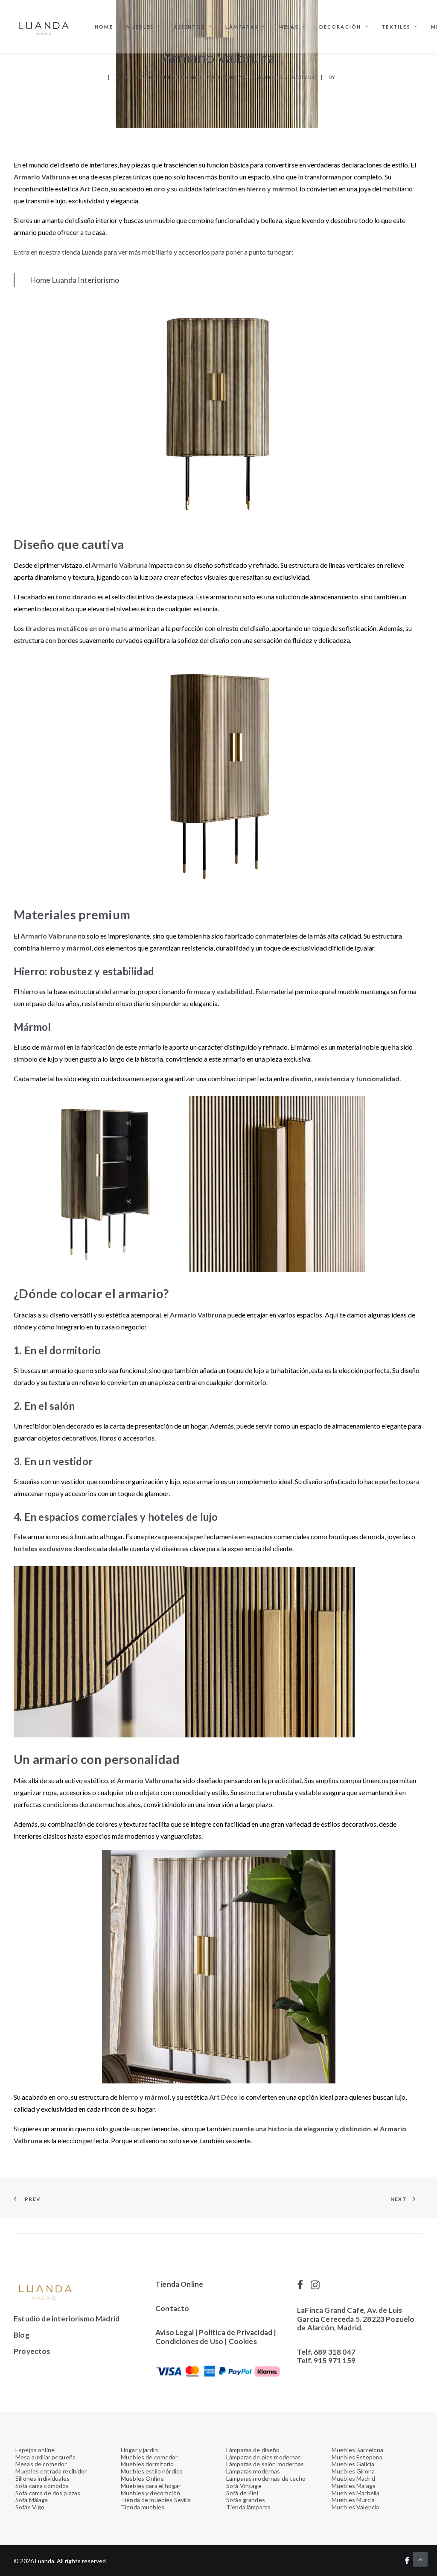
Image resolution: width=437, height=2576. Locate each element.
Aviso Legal (175, 2332)
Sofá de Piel (242, 2493)
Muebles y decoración (150, 2493)
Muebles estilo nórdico (152, 2471)
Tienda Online (179, 2284)
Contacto (172, 2308)
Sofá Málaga (32, 2500)
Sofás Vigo (30, 2507)
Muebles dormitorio (147, 2464)
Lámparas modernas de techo (266, 2478)
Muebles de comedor (149, 2457)
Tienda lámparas (248, 2507)
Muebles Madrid (353, 2478)
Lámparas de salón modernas (265, 2464)
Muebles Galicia (353, 2464)
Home (104, 27)
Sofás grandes (246, 2500)
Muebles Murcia (353, 2500)
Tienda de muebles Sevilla (156, 2500)
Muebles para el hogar (151, 2486)
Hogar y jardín (139, 2450)
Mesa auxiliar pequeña (45, 2457)
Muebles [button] (140, 27)
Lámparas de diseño (253, 2450)
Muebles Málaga (354, 2486)
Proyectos (32, 2351)
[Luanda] (44, 26)
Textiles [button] (396, 27)
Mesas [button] (289, 27)
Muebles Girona (353, 2471)
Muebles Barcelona (357, 2450)
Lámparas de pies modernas (264, 2457)
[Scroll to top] (420, 2558)
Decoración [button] (340, 27)
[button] (300, 2287)
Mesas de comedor (41, 2464)
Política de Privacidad (236, 2332)
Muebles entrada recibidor (51, 2471)
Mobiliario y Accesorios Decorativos (260, 77)
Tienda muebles (143, 2507)
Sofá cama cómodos (42, 2486)
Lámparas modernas (253, 2471)
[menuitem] (104, 26)
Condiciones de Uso (189, 2341)
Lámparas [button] (242, 27)
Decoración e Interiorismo (162, 77)
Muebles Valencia (355, 2507)
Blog (22, 2335)
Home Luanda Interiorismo (74, 280)
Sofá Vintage (244, 2486)
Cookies (243, 2341)
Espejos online (35, 2450)
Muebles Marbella (355, 2493)
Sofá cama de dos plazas (48, 2493)
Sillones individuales (42, 2478)
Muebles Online (142, 2478)
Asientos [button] (190, 27)
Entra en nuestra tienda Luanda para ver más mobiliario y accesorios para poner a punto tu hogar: (154, 252)
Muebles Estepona (357, 2457)
